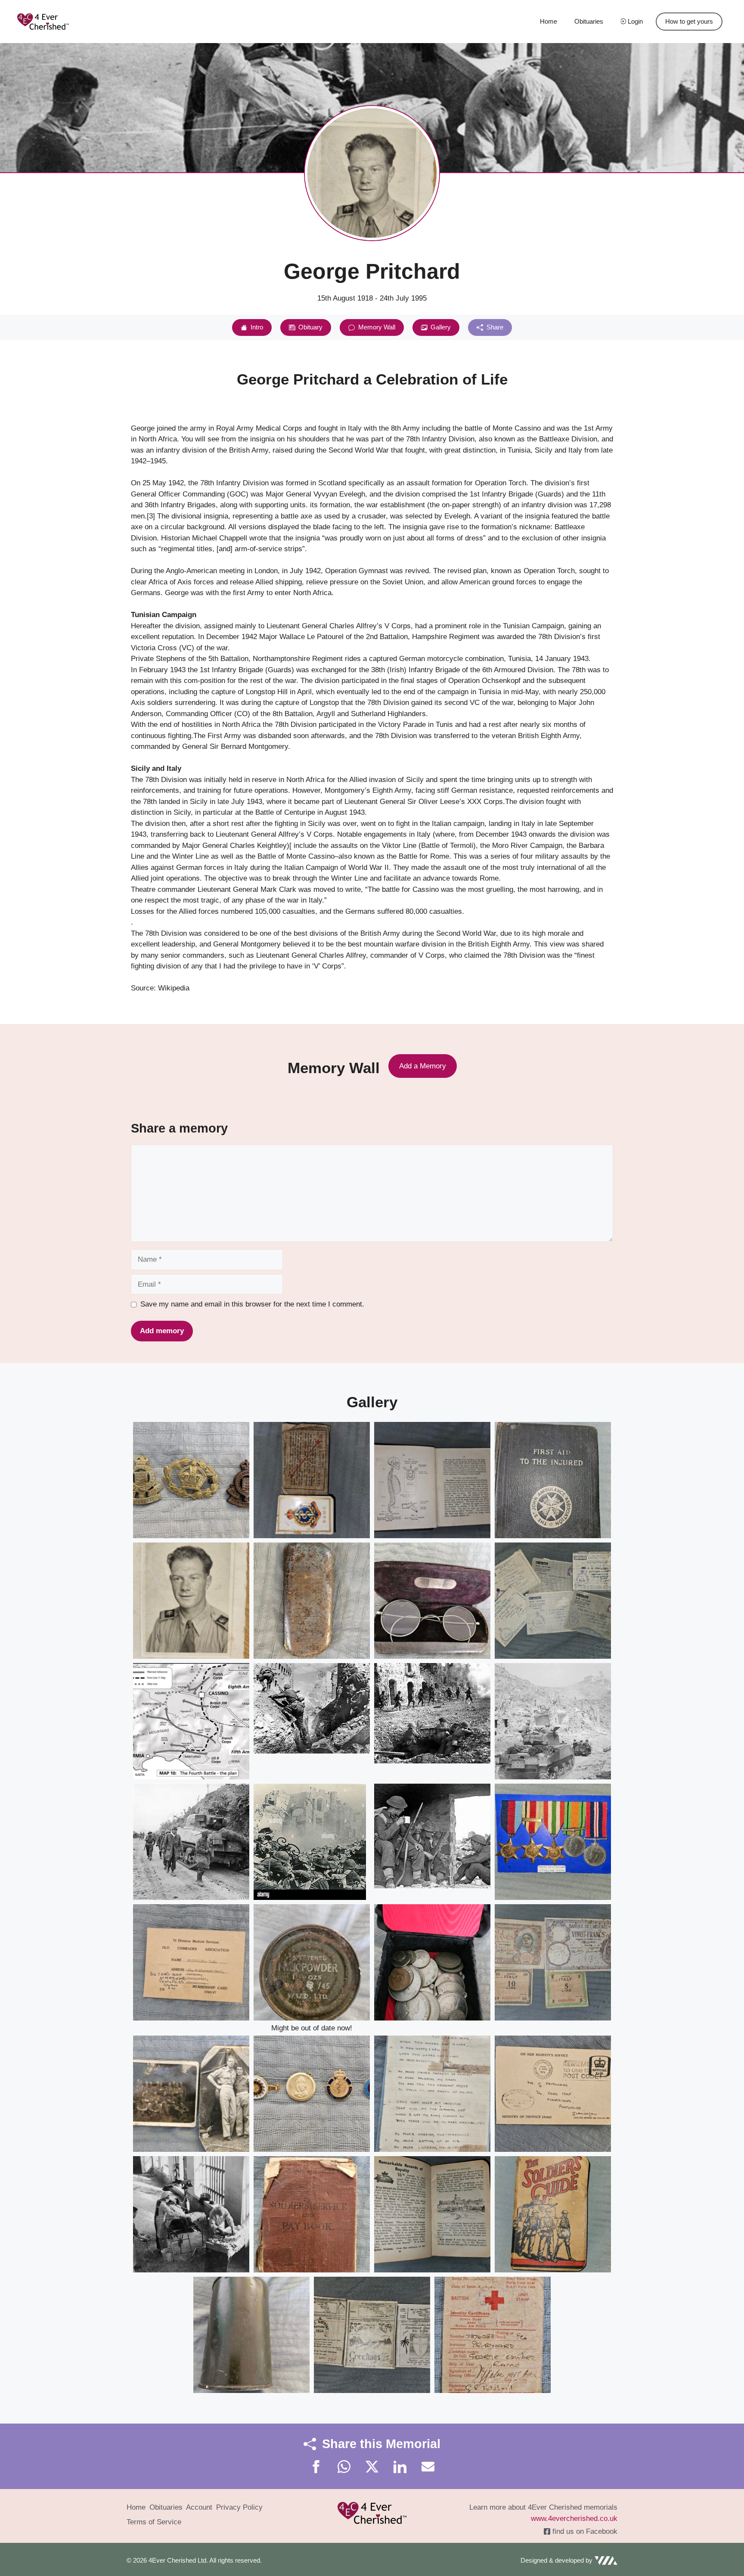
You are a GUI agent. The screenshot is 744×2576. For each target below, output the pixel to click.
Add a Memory (423, 1066)
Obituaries (589, 21)
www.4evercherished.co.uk (574, 2519)
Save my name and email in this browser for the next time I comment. (252, 1304)
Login (634, 21)
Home (549, 21)
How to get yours (689, 21)
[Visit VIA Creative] (569, 2561)
